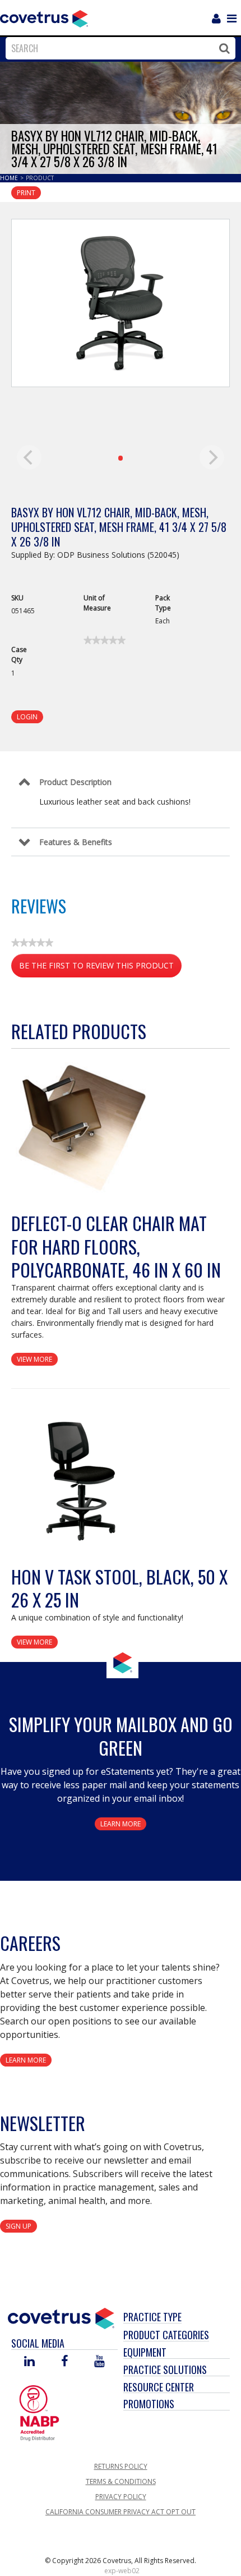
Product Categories (166, 2335)
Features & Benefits (76, 842)
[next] (212, 457)
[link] (105, 640)
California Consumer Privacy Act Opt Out (121, 2512)
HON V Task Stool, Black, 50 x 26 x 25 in (119, 1588)
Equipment (145, 2352)
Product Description (75, 782)
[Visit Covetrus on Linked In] (29, 2362)
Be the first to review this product (100, 969)
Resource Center (159, 2387)
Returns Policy (121, 2466)
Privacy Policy (121, 2497)
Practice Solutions (165, 2370)
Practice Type (152, 2317)
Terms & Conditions (121, 2481)
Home (10, 178)
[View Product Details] (81, 1128)
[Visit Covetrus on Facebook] (64, 2362)
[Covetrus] (44, 17)
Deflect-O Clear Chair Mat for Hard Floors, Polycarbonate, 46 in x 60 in (116, 1246)
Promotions (149, 2404)
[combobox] (118, 48)
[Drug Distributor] (39, 2412)
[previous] (29, 457)
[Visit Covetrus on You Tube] (99, 2362)
